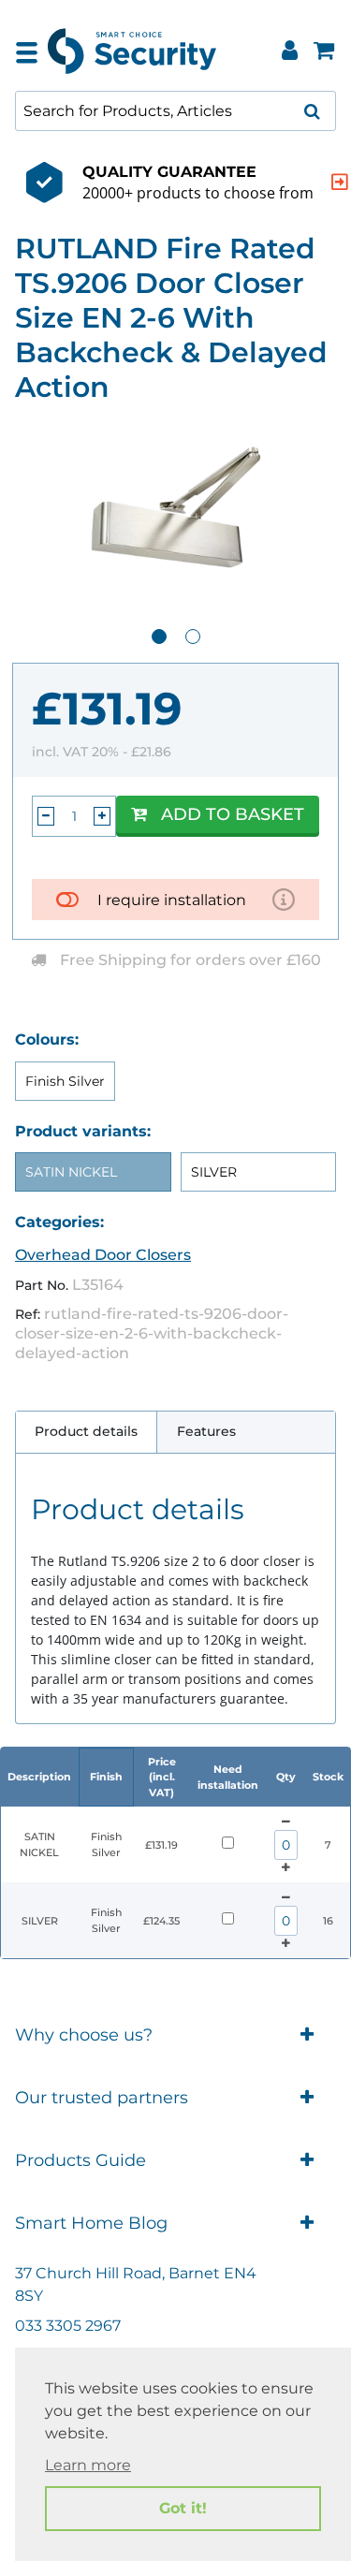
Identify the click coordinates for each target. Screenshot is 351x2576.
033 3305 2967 (68, 2326)
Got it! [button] (183, 2508)
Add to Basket (233, 814)
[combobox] (175, 111)
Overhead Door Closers (103, 1255)
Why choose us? (84, 2035)
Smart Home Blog (91, 2223)
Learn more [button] (88, 2465)
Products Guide (80, 2160)
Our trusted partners (102, 2098)
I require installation (172, 900)
